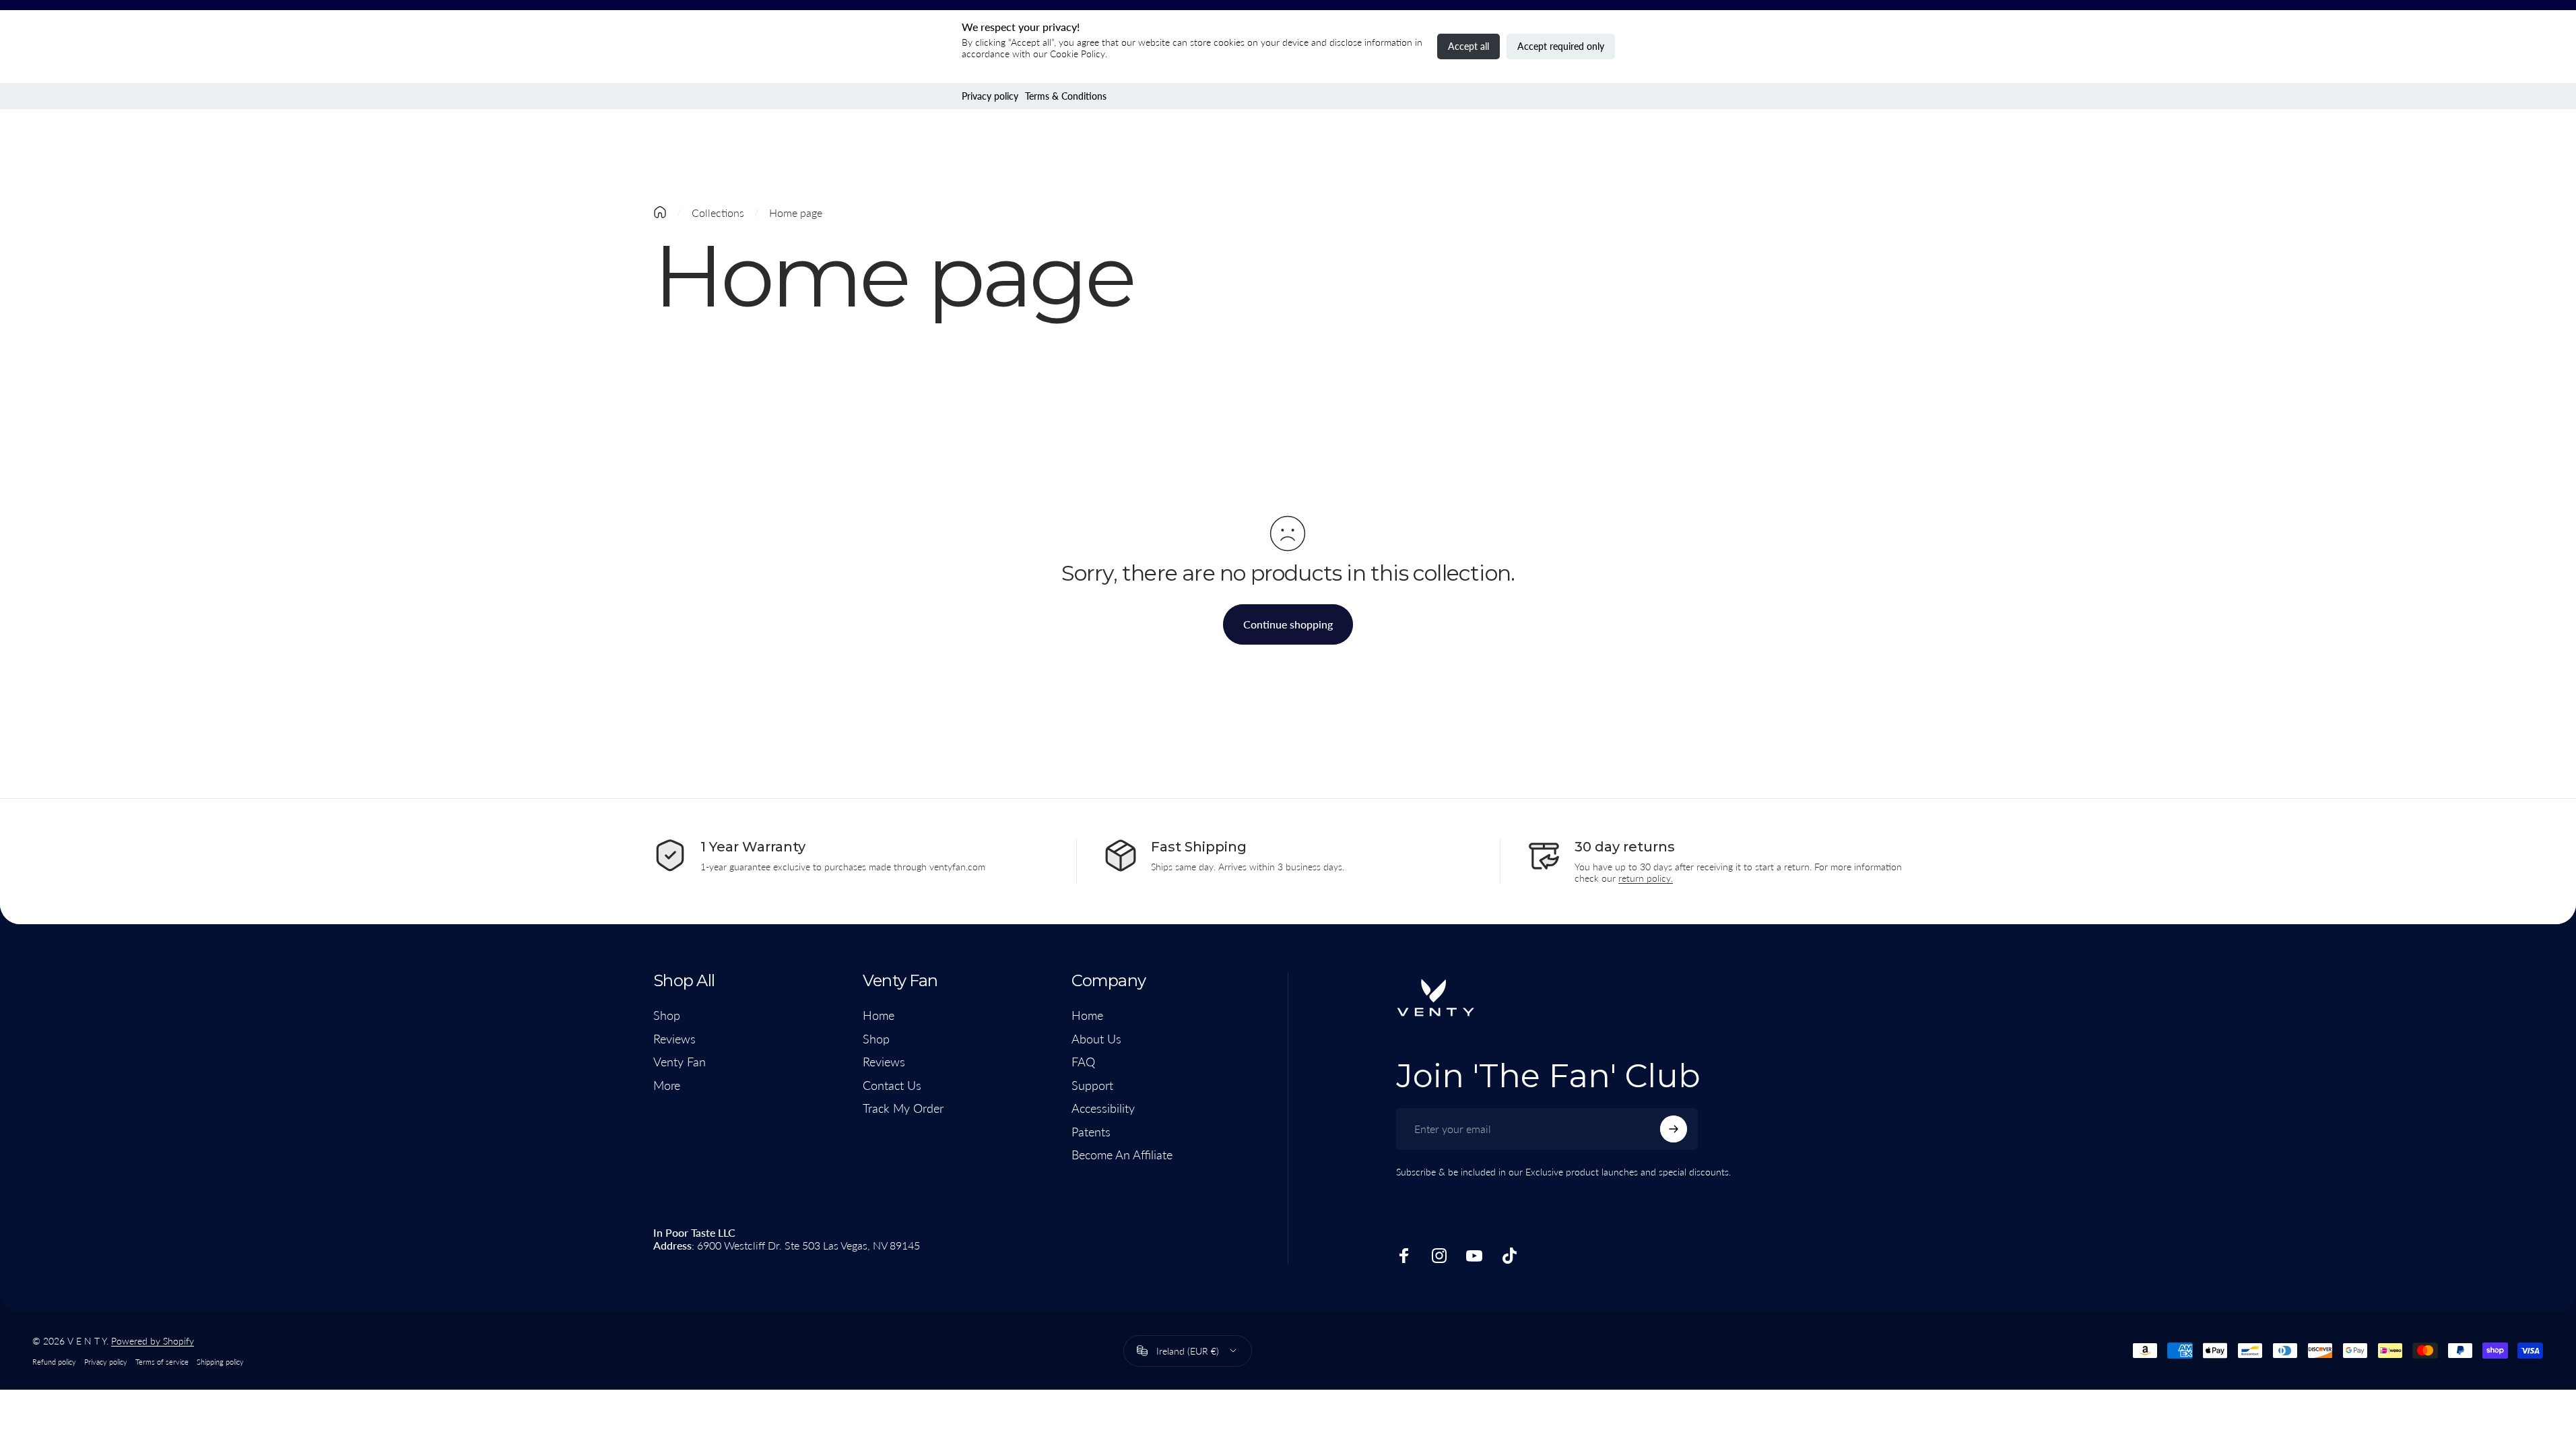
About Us (1096, 1039)
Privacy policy (990, 96)
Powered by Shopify (153, 1341)
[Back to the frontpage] (660, 212)
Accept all (1468, 46)
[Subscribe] (1674, 1129)
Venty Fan (680, 1062)
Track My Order (903, 1108)
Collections (718, 213)
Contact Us (892, 1085)
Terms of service (162, 1362)
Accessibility (1103, 1108)
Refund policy (54, 1362)
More (667, 1085)
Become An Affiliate (1122, 1155)
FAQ (1083, 1062)
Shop (667, 1015)
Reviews (674, 1039)
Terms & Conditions (1066, 96)
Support (1092, 1085)
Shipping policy (220, 1362)
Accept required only (1561, 46)
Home (879, 1015)
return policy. (1646, 878)
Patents (1091, 1132)
